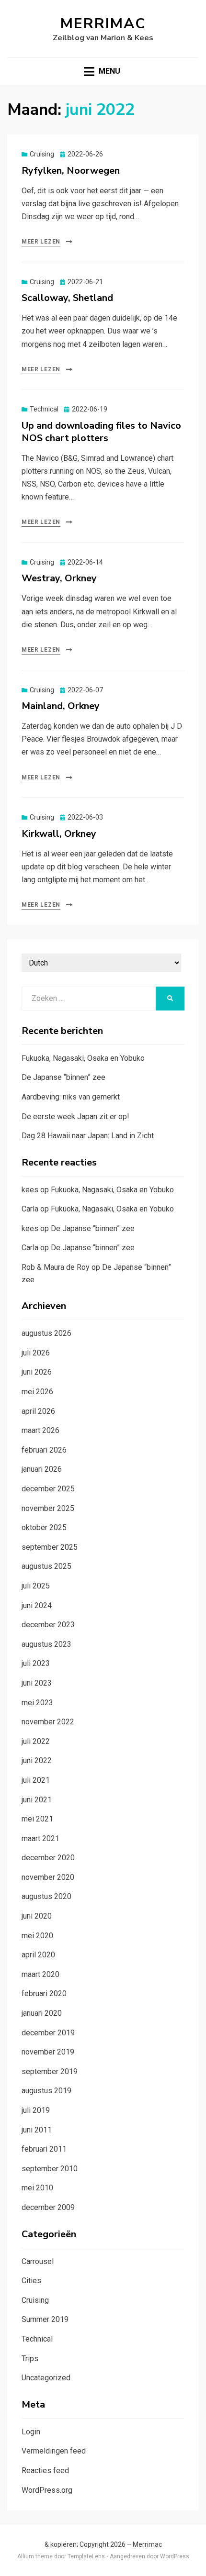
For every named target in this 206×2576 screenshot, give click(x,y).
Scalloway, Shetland (67, 298)
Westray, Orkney (59, 578)
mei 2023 (37, 1703)
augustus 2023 (46, 1644)
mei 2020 (37, 1936)
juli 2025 (36, 1586)
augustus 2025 (46, 1566)
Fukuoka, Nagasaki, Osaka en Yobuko (83, 1058)
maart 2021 (40, 1838)
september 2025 (50, 1547)
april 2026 (38, 1411)
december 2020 (48, 1858)
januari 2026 (42, 1469)
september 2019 (50, 2071)
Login (31, 2432)
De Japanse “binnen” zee (63, 1077)
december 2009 (48, 2207)
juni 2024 (37, 1605)
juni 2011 (37, 2130)
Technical (44, 409)
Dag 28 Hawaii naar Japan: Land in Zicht (88, 1136)
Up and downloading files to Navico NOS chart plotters (101, 432)
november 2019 (48, 2052)
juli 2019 (36, 2110)
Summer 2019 (45, 2319)
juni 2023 (37, 1683)
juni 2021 (37, 1800)
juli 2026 (36, 1353)
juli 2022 (36, 1741)
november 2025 (48, 1508)
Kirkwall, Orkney (59, 834)
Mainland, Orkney (61, 706)
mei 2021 (37, 1819)
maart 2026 (40, 1430)
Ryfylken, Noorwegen (71, 171)
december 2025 (48, 1489)
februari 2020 (44, 1993)
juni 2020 (37, 1916)
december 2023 (48, 1625)
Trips (30, 2359)
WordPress (175, 2556)
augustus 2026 (46, 1333)
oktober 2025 (44, 1527)
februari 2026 (44, 1450)
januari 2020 (42, 2013)
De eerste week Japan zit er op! (75, 1116)
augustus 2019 (46, 2091)
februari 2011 (44, 2149)
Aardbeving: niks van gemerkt (71, 1097)
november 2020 (48, 1877)
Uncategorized (46, 2378)
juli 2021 (36, 1780)
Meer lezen (41, 242)
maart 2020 (40, 1974)
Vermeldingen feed (54, 2451)
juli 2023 (36, 1663)
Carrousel (38, 2261)
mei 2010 (37, 2188)
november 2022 (48, 1722)
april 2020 (38, 1955)
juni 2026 (37, 1372)
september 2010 (50, 2169)
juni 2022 (37, 1760)
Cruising (42, 154)
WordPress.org (47, 2490)
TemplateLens (86, 2556)
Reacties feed (45, 2471)
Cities (31, 2281)
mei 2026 (37, 1392)
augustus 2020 (46, 1896)
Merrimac (103, 24)
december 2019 (48, 2033)
